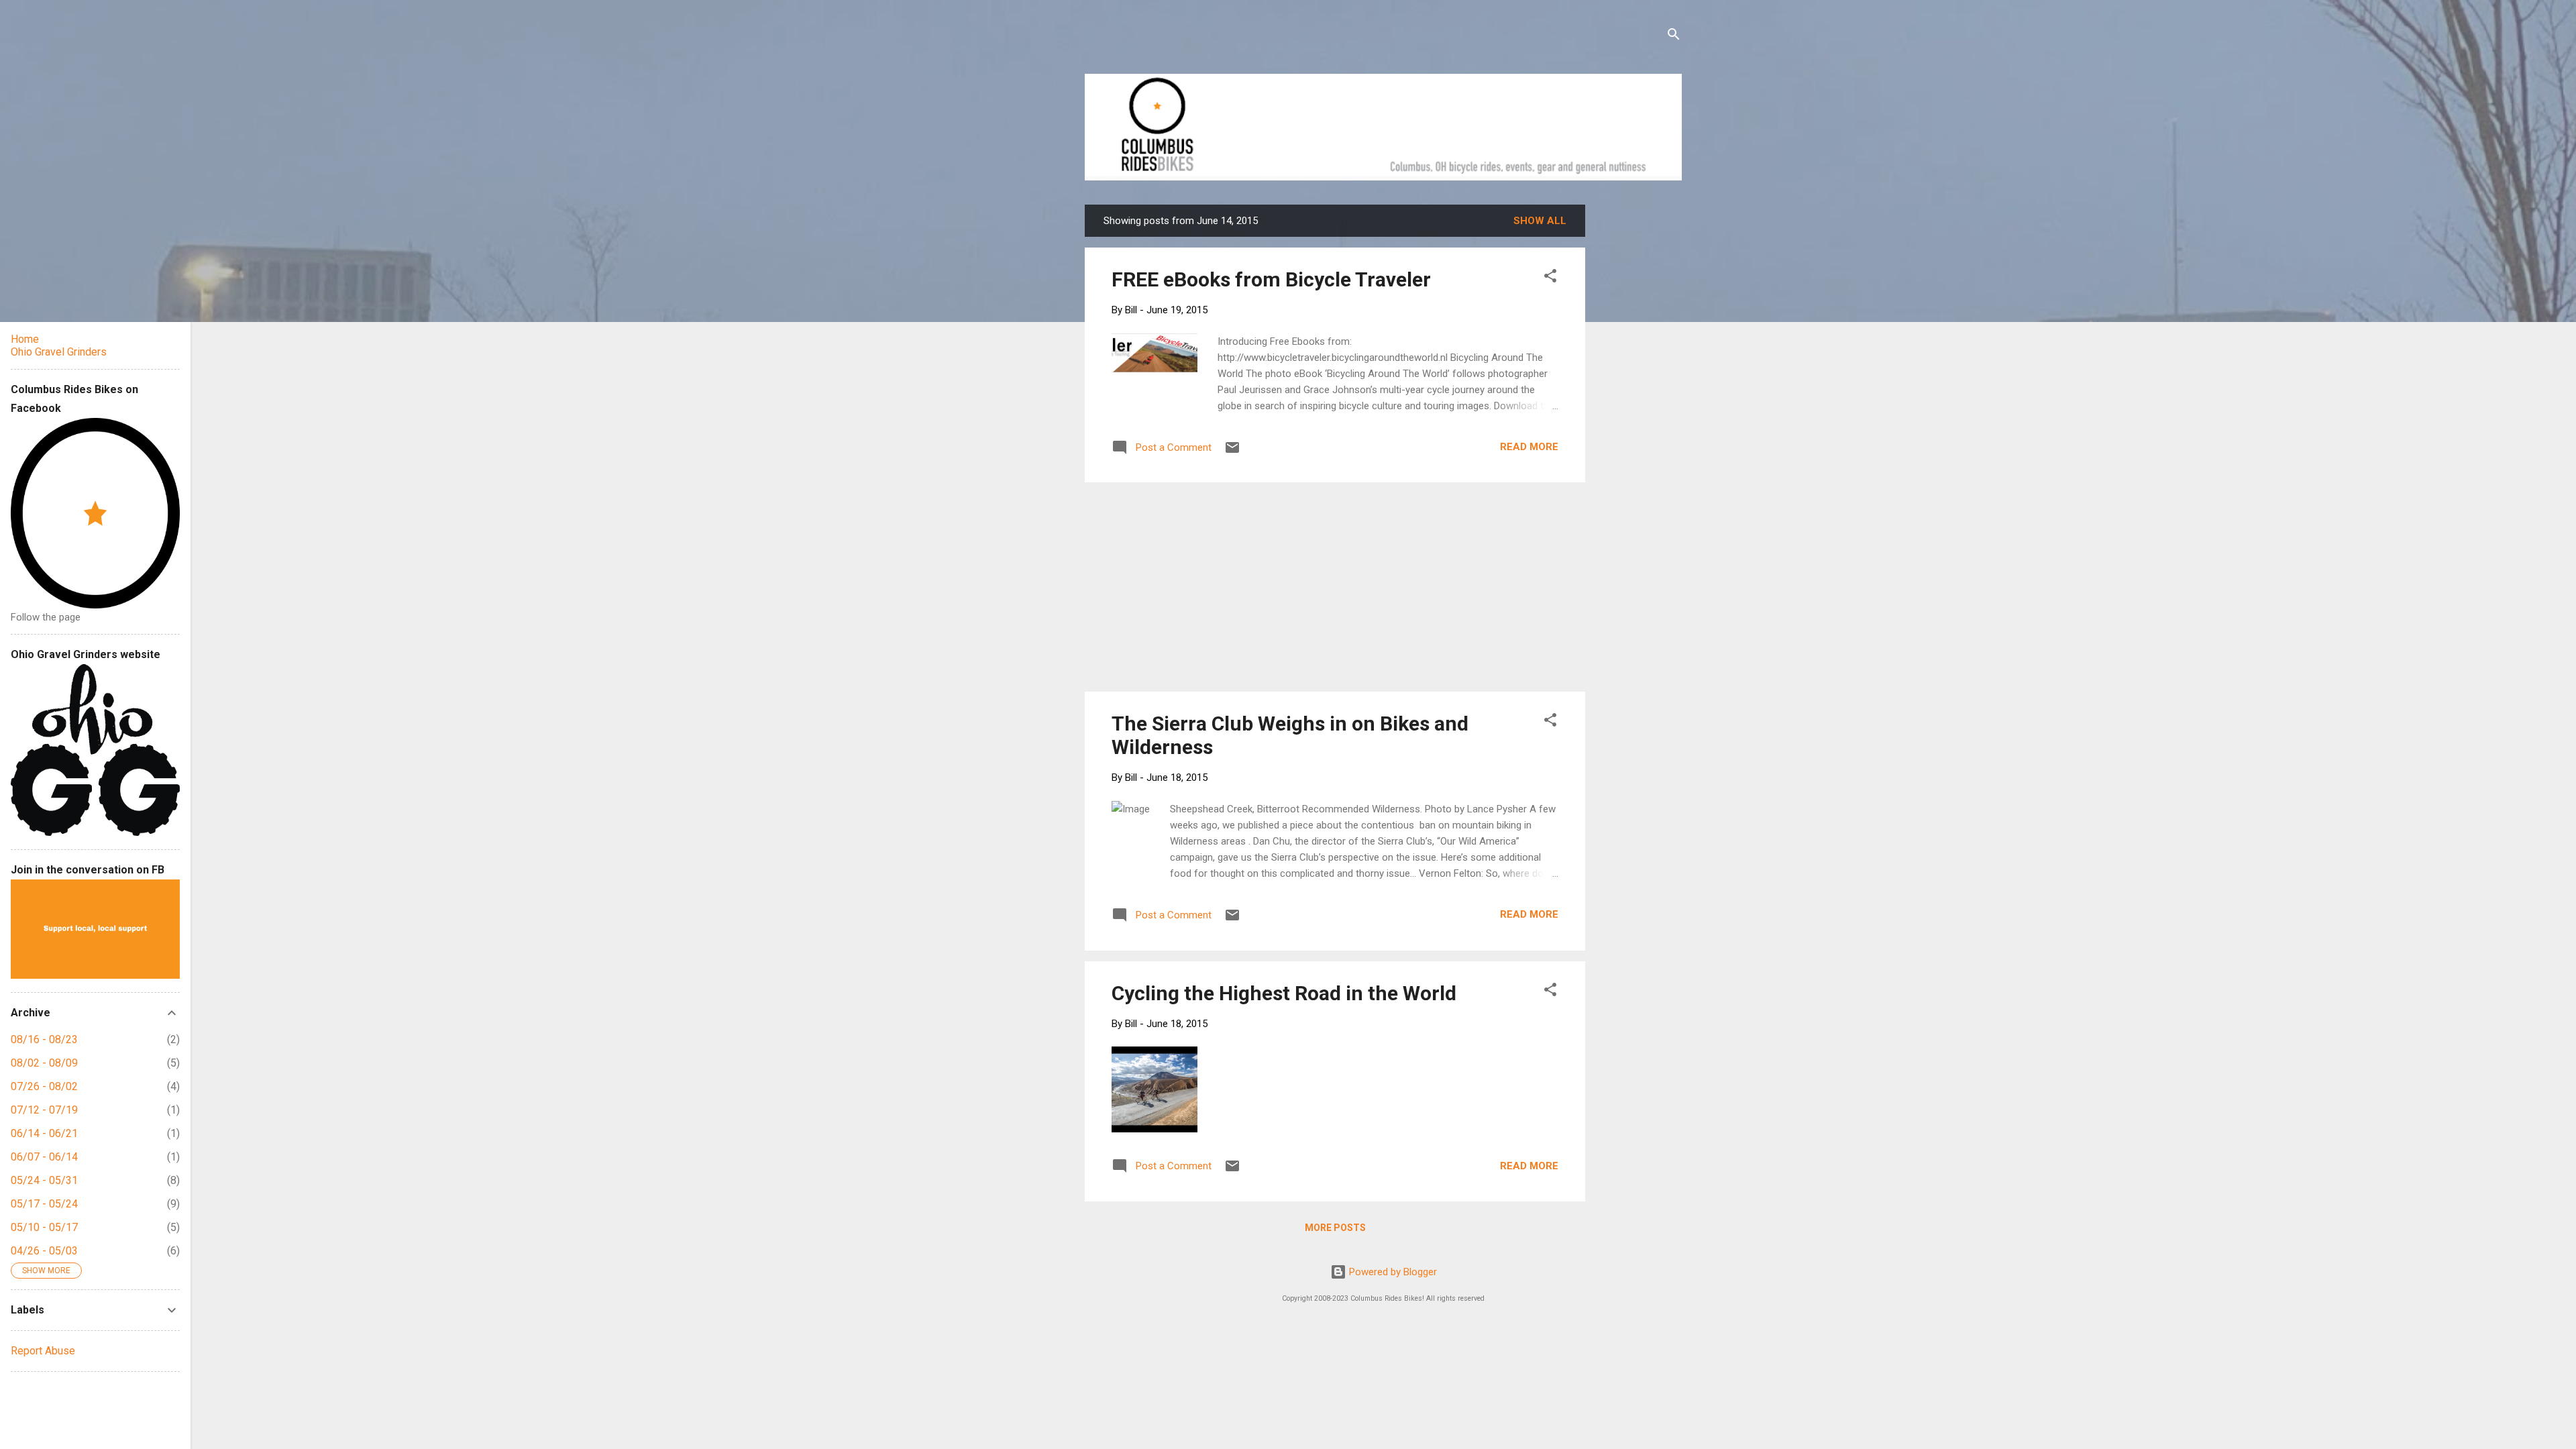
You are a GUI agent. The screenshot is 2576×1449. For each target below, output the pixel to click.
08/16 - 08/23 (44, 1039)
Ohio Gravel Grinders (59, 352)
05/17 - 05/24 (44, 1204)
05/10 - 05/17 (44, 1227)
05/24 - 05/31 (44, 1180)
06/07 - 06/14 (44, 1157)
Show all (1540, 221)
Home (25, 339)
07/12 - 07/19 (44, 1110)
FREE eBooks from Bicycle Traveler (1271, 279)
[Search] (1674, 37)
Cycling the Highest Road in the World (1284, 993)
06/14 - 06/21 (44, 1133)
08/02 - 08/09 (44, 1063)
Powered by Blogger (1392, 1272)
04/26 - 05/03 (44, 1251)
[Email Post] (1232, 452)
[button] (1550, 278)
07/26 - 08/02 (44, 1086)
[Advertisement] (1636, 406)
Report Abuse (43, 1351)
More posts (1335, 1228)
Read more (1529, 447)
